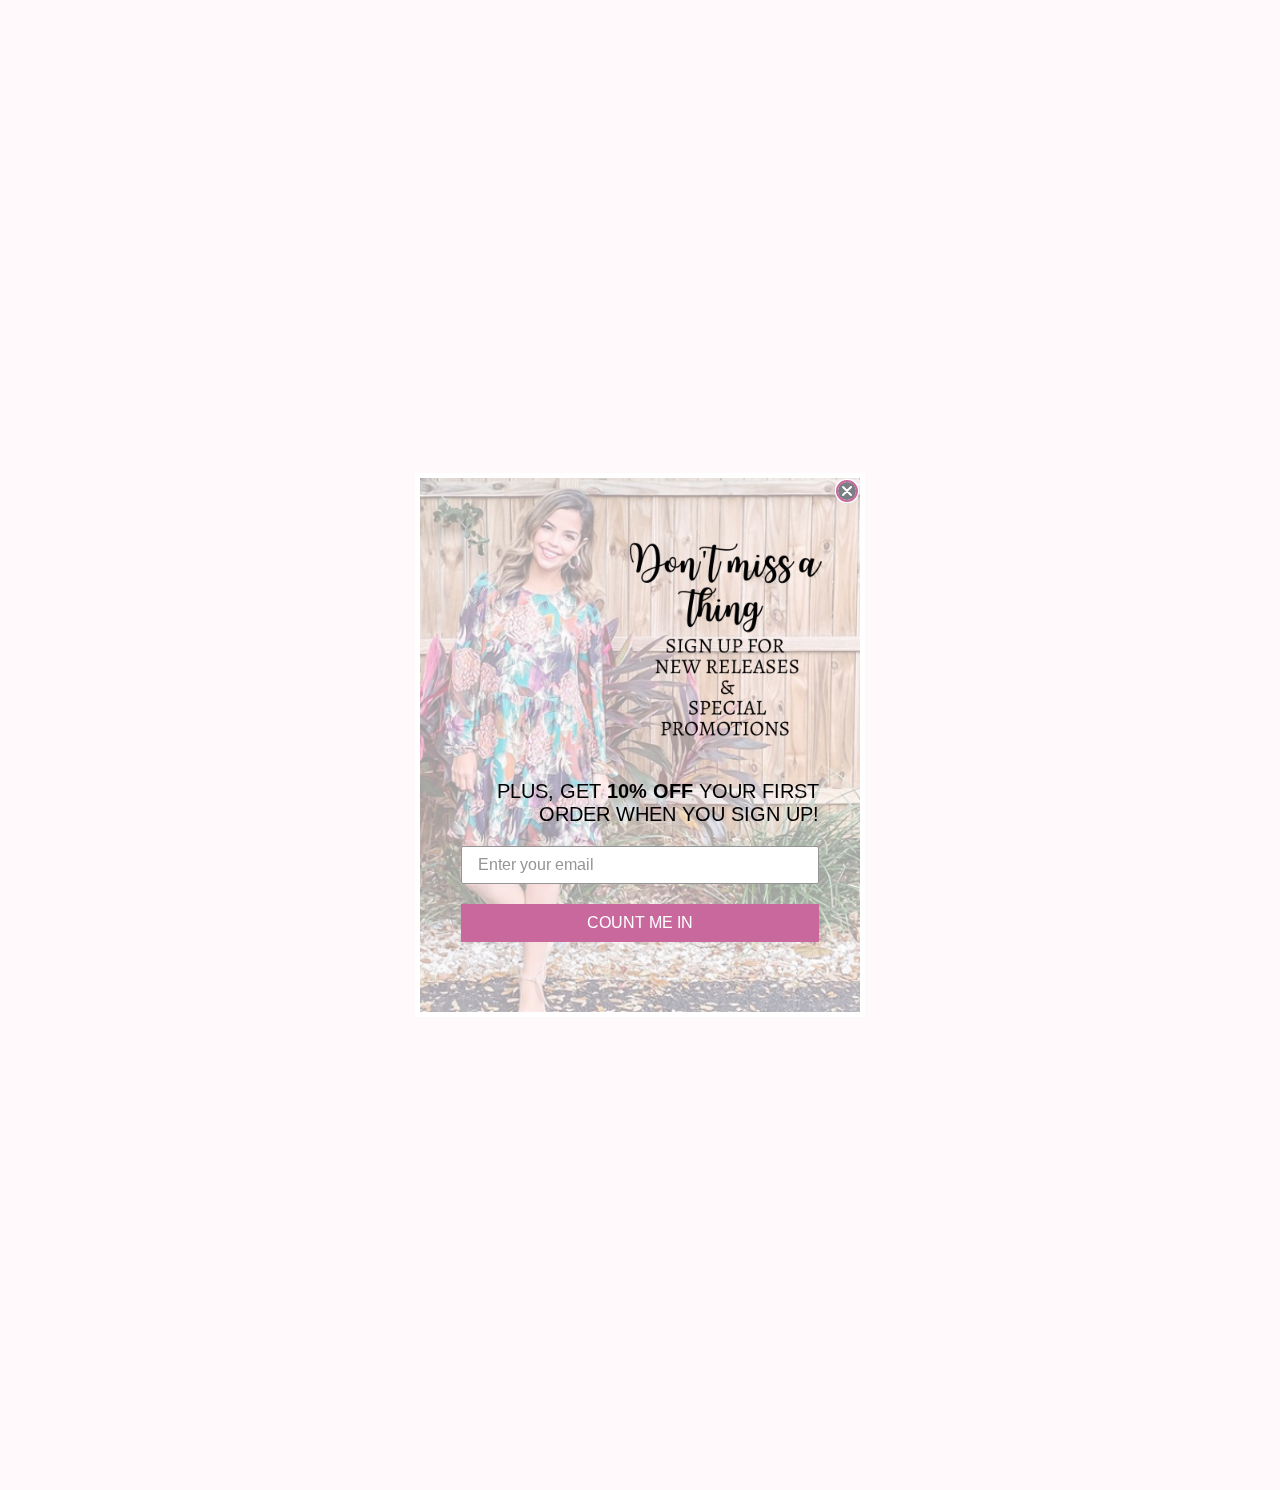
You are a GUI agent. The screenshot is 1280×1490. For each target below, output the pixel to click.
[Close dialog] (847, 491)
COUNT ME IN (640, 922)
